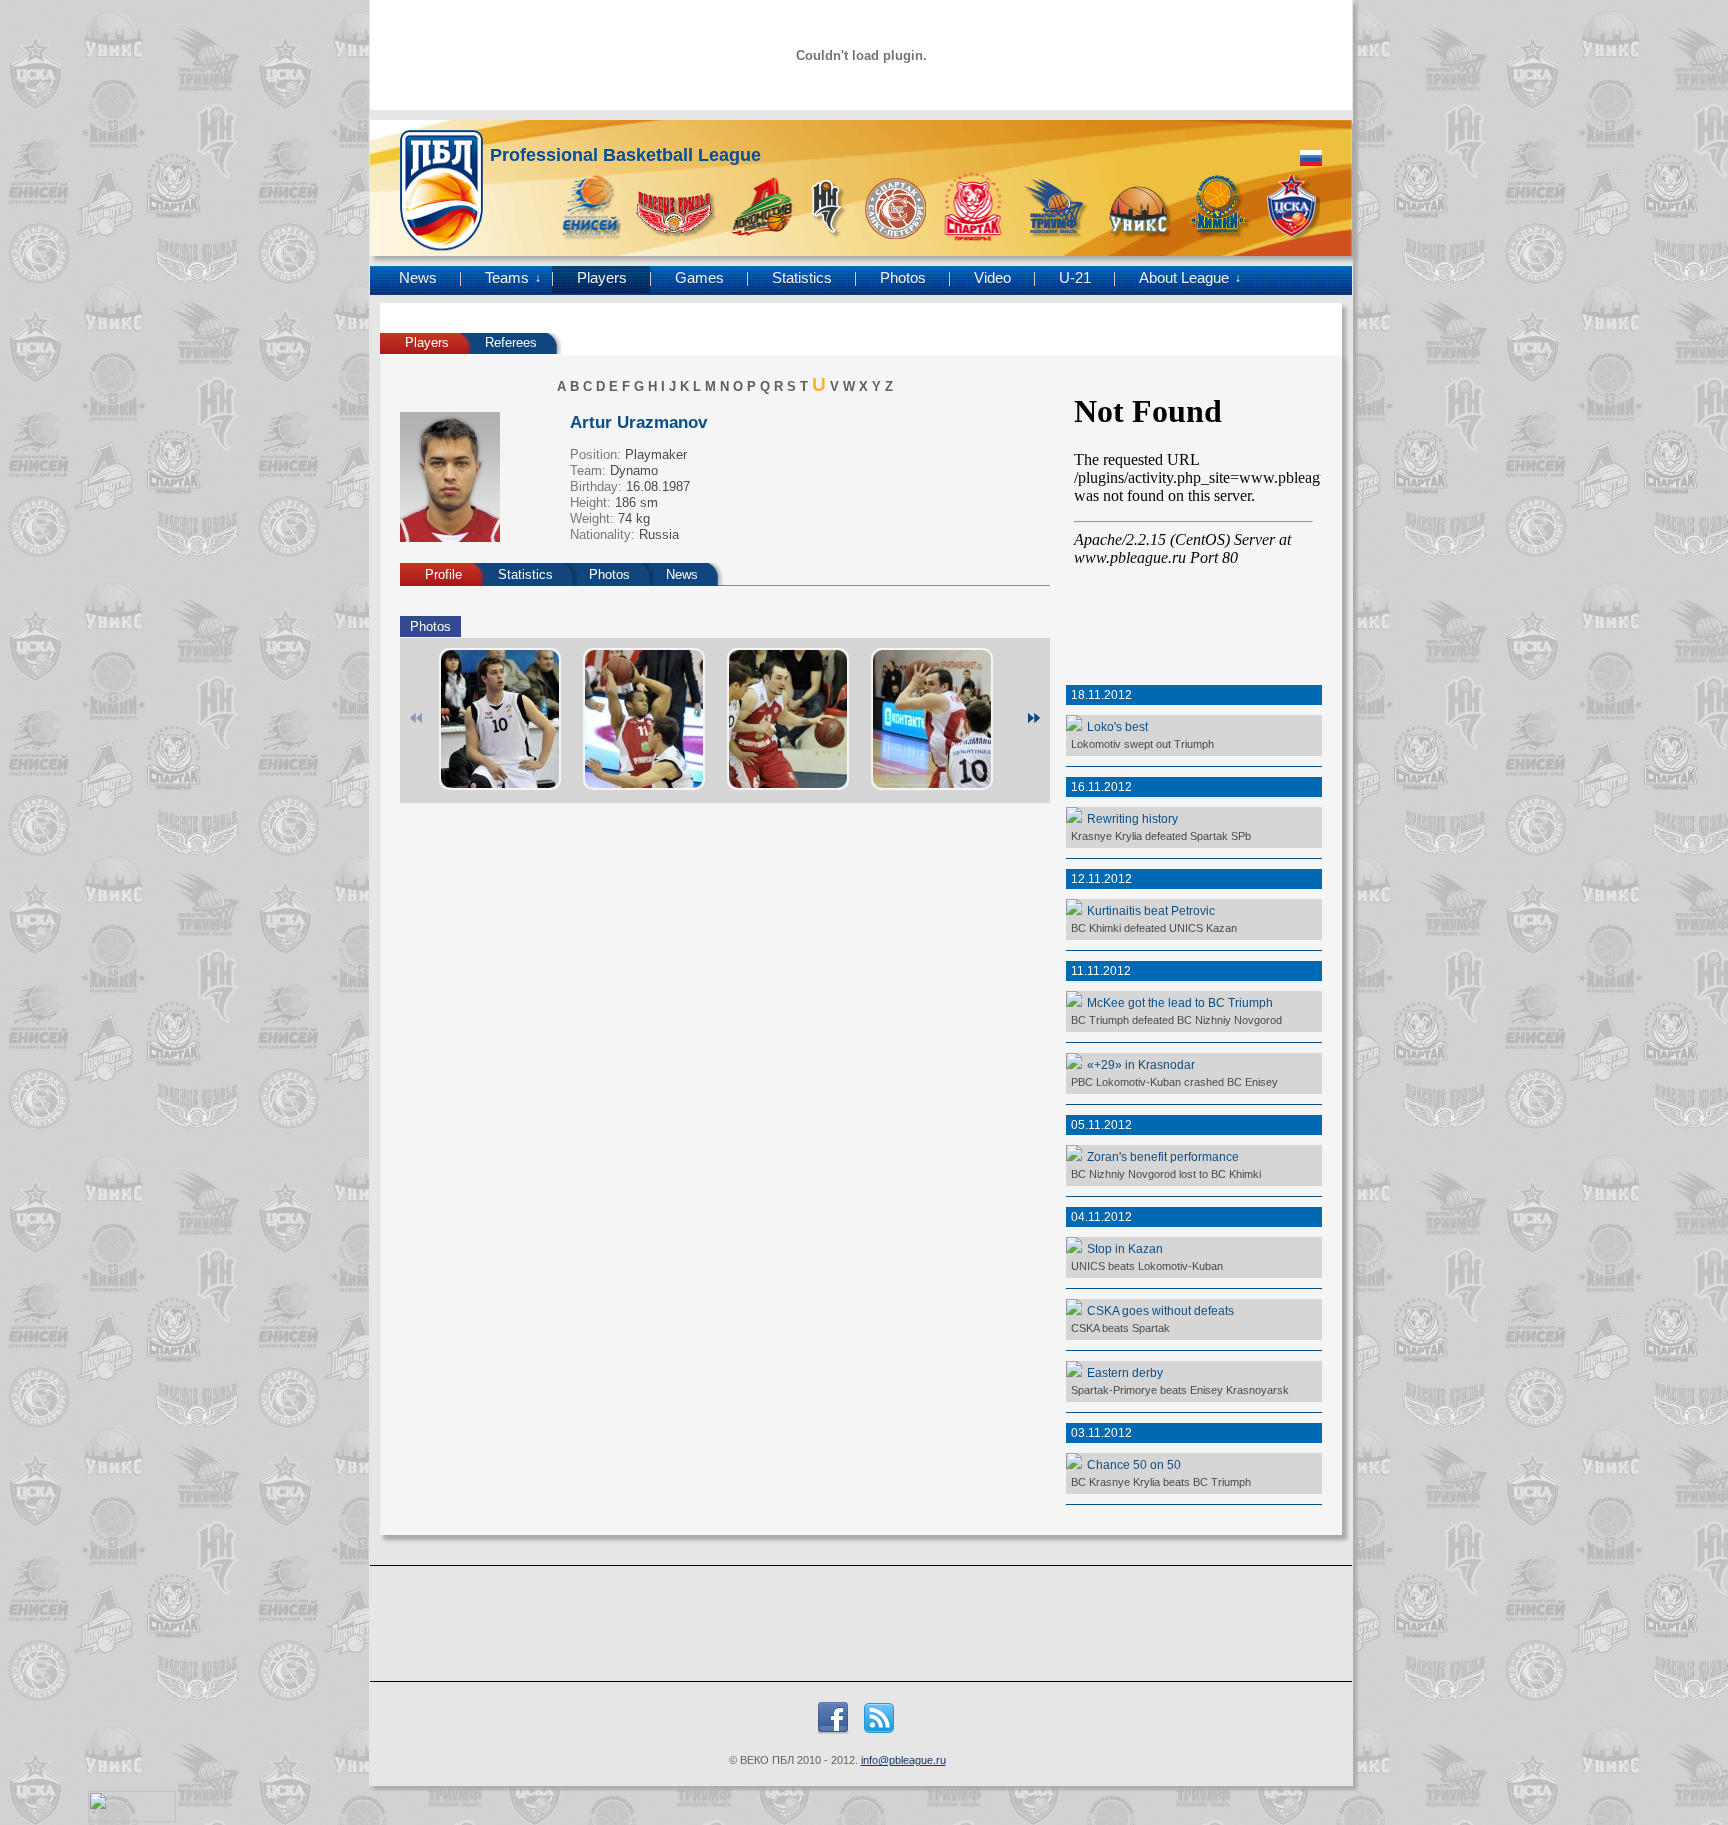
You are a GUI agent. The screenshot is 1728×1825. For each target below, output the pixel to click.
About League (1184, 278)
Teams (507, 278)
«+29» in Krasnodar (1141, 1064)
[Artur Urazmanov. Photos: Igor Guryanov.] (500, 719)
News (418, 278)
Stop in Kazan (1125, 1248)
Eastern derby (1125, 1372)
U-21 (1075, 278)
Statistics (802, 278)
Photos (903, 278)
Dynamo (634, 470)
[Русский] (1311, 158)
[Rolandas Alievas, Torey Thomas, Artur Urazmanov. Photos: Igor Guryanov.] (644, 719)
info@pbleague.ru (903, 1760)
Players (602, 278)
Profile (443, 574)
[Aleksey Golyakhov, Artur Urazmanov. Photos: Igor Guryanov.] (788, 719)
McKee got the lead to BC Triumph (1180, 1002)
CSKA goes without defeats (1160, 1310)
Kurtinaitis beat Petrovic (1151, 910)
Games (699, 278)
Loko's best (1117, 726)
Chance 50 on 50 (1134, 1464)
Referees (511, 342)
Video (992, 278)
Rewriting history (1132, 818)
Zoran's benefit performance (1163, 1156)
